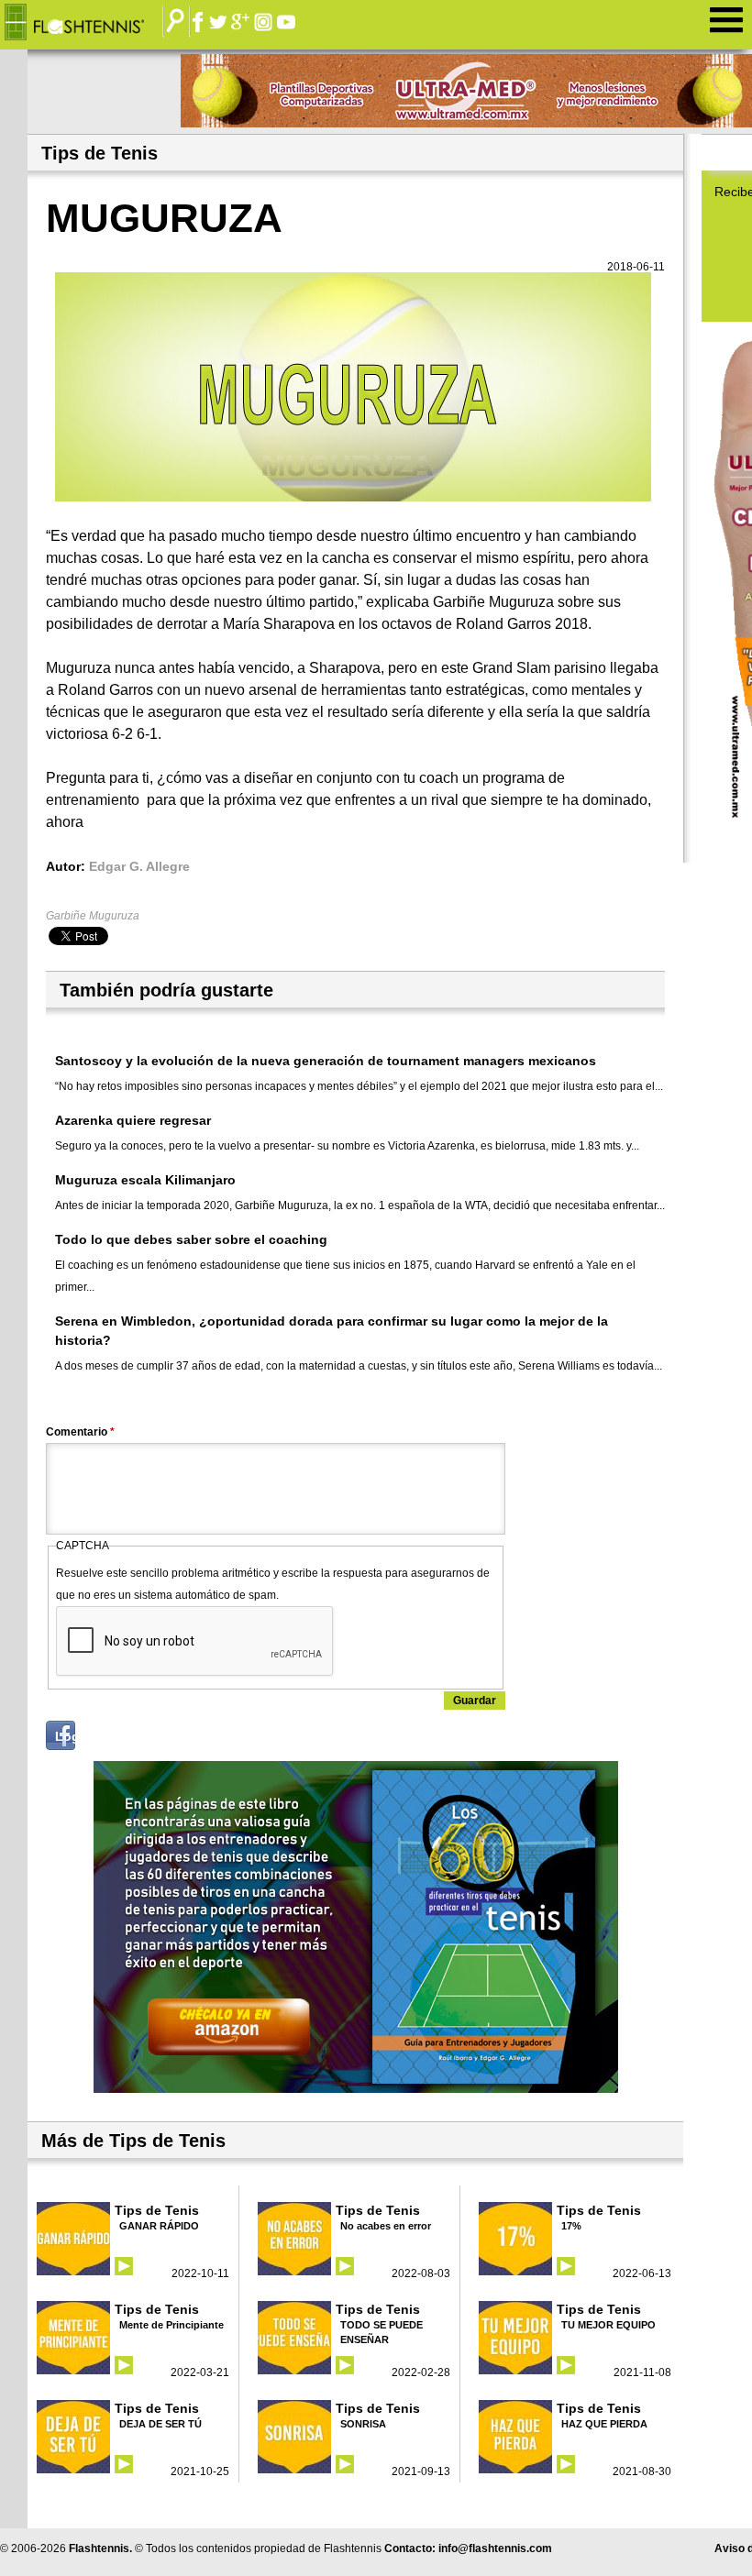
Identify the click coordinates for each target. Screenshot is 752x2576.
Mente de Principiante (171, 2325)
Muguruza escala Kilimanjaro (145, 1180)
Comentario (80, 1432)
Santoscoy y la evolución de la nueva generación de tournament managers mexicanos (326, 1061)
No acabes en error (386, 2226)
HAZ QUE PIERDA (604, 2424)
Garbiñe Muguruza (93, 916)
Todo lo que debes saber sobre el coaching (191, 1239)
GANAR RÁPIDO (159, 2226)
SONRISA (363, 2424)
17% (571, 2226)
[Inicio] (88, 23)
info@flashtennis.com (495, 2548)
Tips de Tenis (157, 2210)
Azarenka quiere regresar (133, 1120)
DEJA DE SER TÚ (160, 2424)
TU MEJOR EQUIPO (608, 2325)
